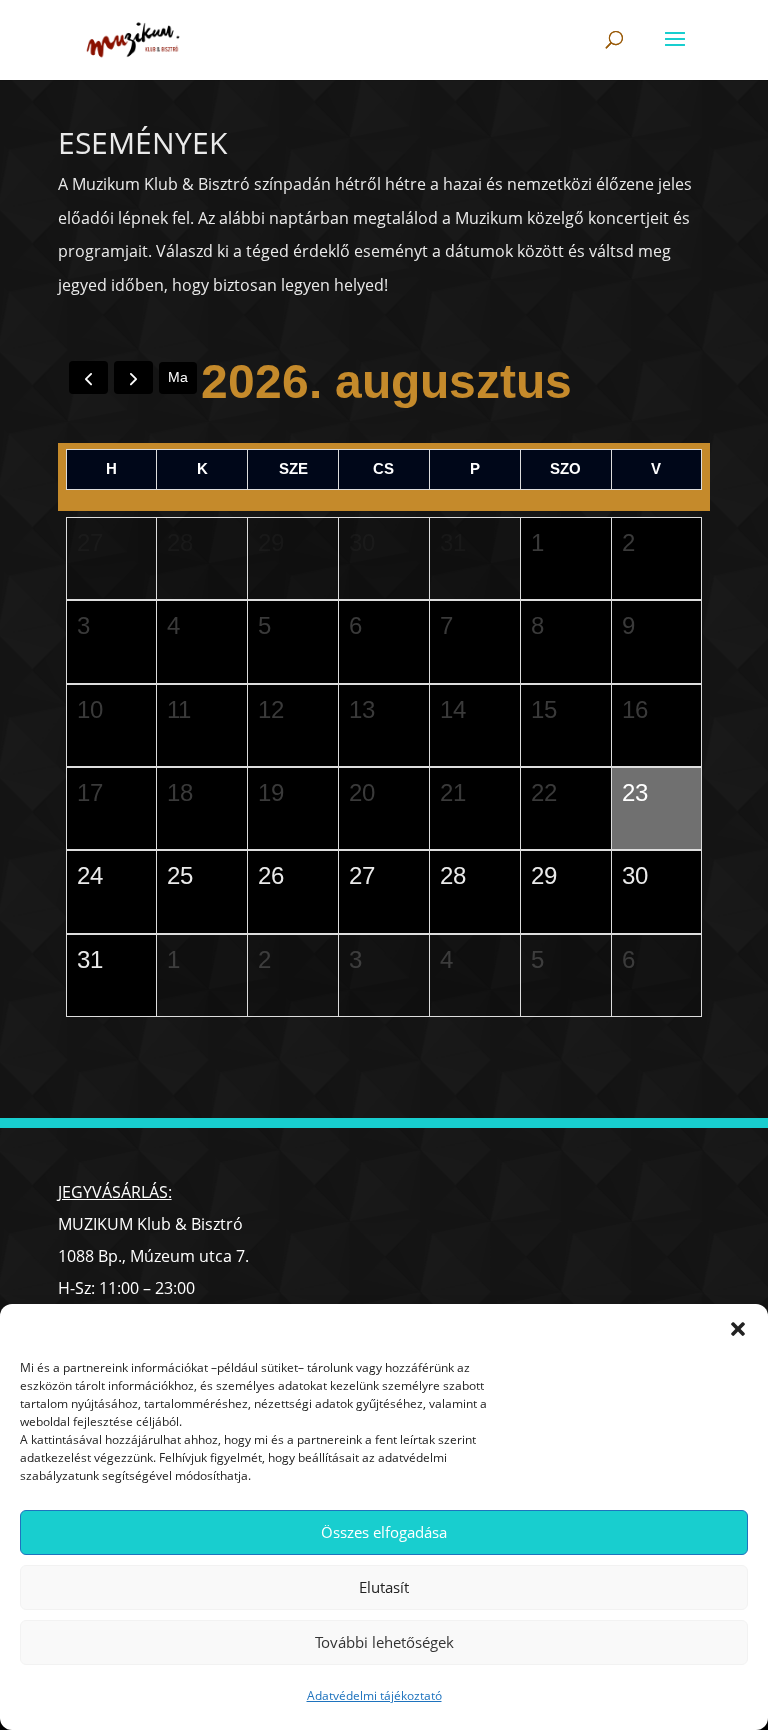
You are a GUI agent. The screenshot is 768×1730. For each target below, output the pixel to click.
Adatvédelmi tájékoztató (374, 1695)
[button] (738, 1329)
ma (178, 377)
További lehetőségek (384, 1642)
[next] (133, 377)
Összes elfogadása (384, 1532)
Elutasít (384, 1587)
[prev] (88, 377)
